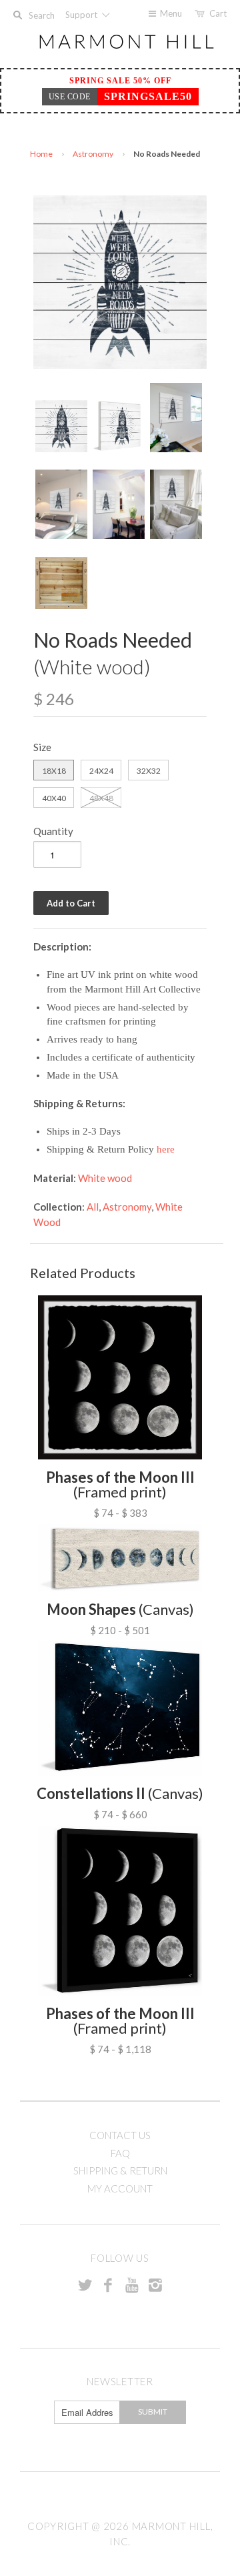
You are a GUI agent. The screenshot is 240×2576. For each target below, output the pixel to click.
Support (82, 15)
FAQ (120, 2153)
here (166, 1149)
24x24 (101, 771)
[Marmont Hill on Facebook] (108, 2285)
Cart (218, 13)
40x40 (54, 798)
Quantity (53, 831)
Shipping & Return (120, 2170)
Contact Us (120, 2135)
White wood (105, 1178)
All (93, 1207)
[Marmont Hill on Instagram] (155, 2285)
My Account (120, 2188)
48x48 (101, 798)
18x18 (54, 771)
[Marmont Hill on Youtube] (132, 2285)
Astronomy (93, 154)
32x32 (149, 771)
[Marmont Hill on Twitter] (85, 2285)
